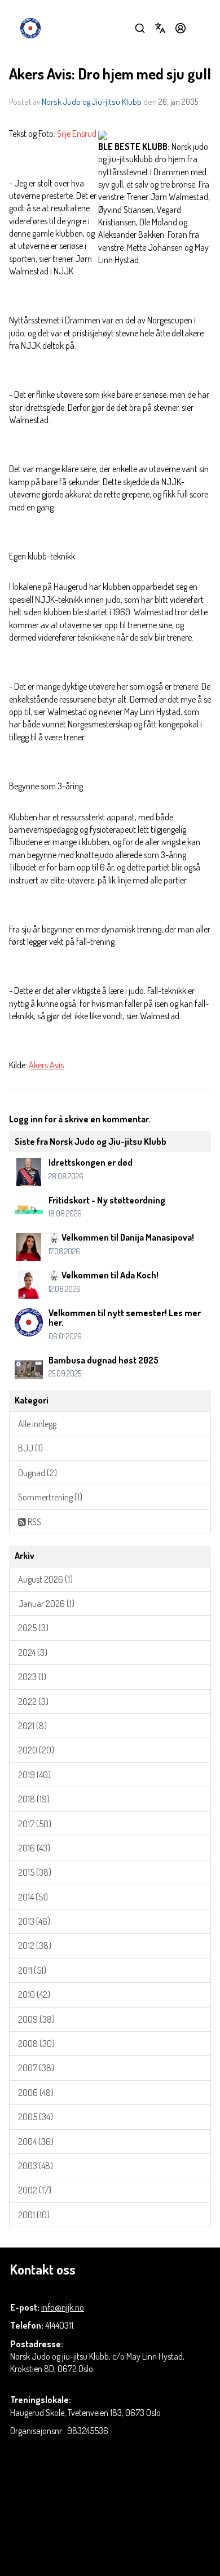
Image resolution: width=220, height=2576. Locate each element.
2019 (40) (34, 1775)
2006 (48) (36, 2093)
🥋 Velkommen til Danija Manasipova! (121, 1237)
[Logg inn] (181, 28)
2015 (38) (35, 1872)
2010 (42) (34, 1995)
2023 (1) (32, 1677)
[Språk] (160, 28)
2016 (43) (34, 1848)
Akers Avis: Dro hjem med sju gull (110, 74)
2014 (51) (33, 1897)
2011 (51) (32, 1970)
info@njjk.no (63, 2307)
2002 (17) (35, 2190)
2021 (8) (32, 1726)
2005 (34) (36, 2117)
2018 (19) (34, 1799)
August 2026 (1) (45, 1579)
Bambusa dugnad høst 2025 (104, 1360)
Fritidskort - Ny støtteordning (107, 1200)
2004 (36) (36, 2142)
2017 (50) (35, 1824)
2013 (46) (34, 1921)
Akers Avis (46, 1065)
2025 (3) (33, 1628)
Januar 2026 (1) (46, 1604)
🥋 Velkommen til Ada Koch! (104, 1275)
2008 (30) (36, 2044)
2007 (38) (36, 2068)
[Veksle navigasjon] (201, 28)
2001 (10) (34, 2215)
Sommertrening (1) (50, 1497)
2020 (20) (36, 1750)
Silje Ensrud (77, 134)
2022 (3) (33, 1702)
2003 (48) (36, 2166)
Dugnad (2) (38, 1473)
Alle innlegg (37, 1424)
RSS (34, 1522)
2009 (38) (36, 2019)
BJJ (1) (30, 1448)
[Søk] (140, 28)
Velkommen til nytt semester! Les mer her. (125, 1318)
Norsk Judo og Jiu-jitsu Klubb (92, 102)
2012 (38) (35, 1946)
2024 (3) (33, 1653)
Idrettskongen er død (91, 1162)
